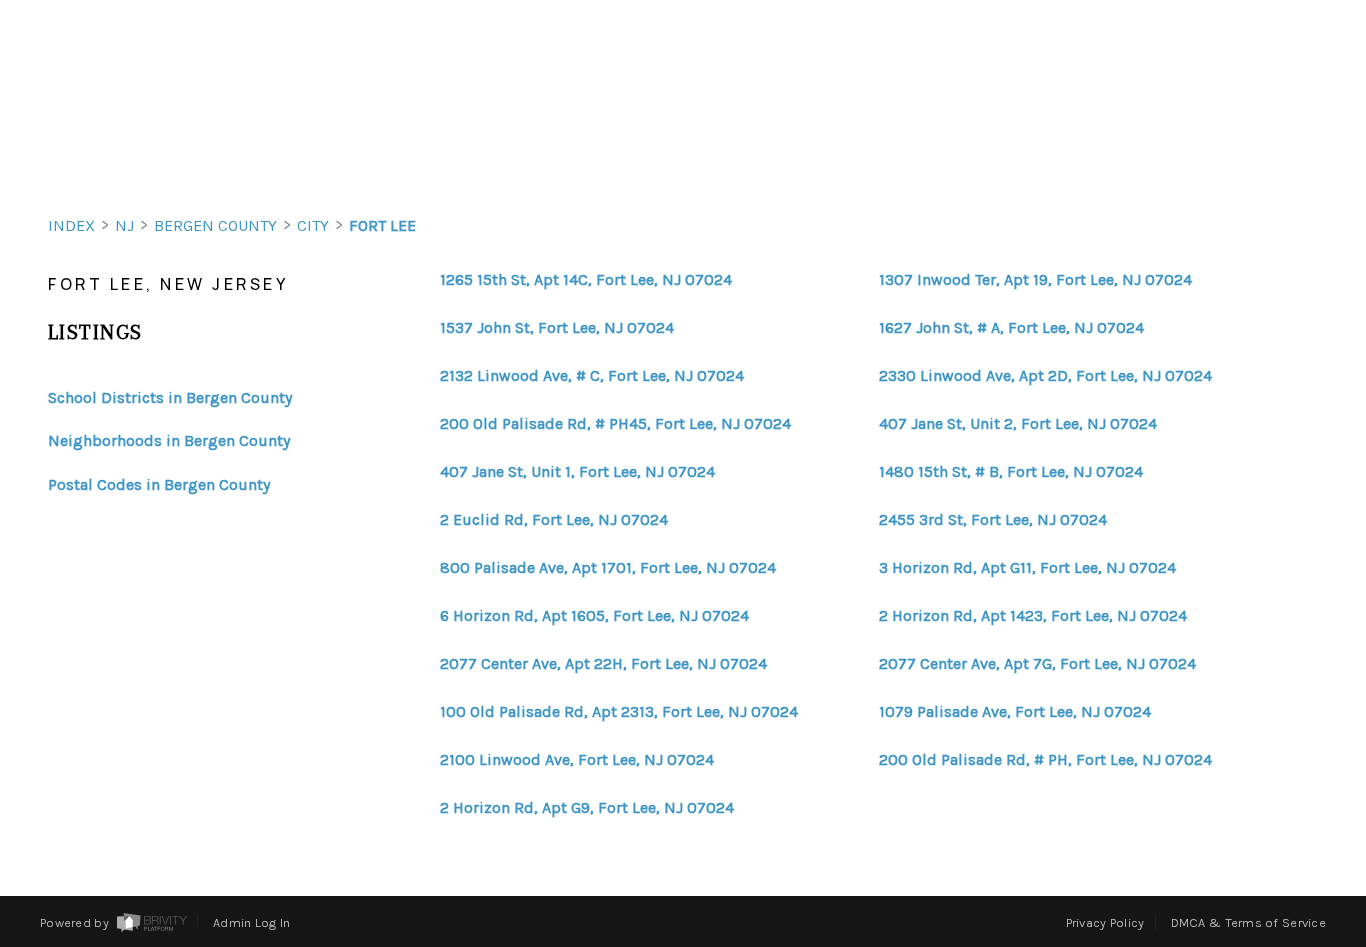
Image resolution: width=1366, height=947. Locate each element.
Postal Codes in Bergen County (159, 484)
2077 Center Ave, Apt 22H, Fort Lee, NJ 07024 (603, 664)
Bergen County (215, 225)
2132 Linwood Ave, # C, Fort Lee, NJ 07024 (592, 376)
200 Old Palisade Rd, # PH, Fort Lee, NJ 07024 (1045, 760)
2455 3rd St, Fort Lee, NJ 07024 (993, 520)
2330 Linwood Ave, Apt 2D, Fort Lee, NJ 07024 (1045, 376)
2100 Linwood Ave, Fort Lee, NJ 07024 (577, 760)
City (313, 225)
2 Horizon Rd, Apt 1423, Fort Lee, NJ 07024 (1033, 616)
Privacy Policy (1105, 922)
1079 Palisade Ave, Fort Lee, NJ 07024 (1015, 712)
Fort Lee (382, 225)
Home (1249, 157)
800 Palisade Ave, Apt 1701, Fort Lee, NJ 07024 (608, 568)
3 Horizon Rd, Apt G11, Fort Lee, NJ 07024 (1027, 568)
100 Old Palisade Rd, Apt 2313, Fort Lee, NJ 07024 (619, 712)
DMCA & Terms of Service (1248, 922)
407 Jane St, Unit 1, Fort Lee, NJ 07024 (577, 472)
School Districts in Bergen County (170, 397)
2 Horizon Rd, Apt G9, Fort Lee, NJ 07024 (587, 808)
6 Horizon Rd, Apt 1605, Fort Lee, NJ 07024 (594, 616)
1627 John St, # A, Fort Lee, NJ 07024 (1011, 328)
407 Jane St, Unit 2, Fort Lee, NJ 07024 (1018, 424)
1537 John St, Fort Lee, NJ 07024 (557, 328)
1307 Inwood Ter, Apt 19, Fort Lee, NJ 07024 (1035, 280)
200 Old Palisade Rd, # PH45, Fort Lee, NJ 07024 (615, 424)
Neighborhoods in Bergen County (169, 440)
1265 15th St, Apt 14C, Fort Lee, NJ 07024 (586, 280)
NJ (124, 225)
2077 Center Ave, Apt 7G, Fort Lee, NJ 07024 (1037, 664)
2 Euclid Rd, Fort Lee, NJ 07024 (554, 520)
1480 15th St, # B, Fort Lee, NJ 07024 (1011, 472)
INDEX (71, 225)
